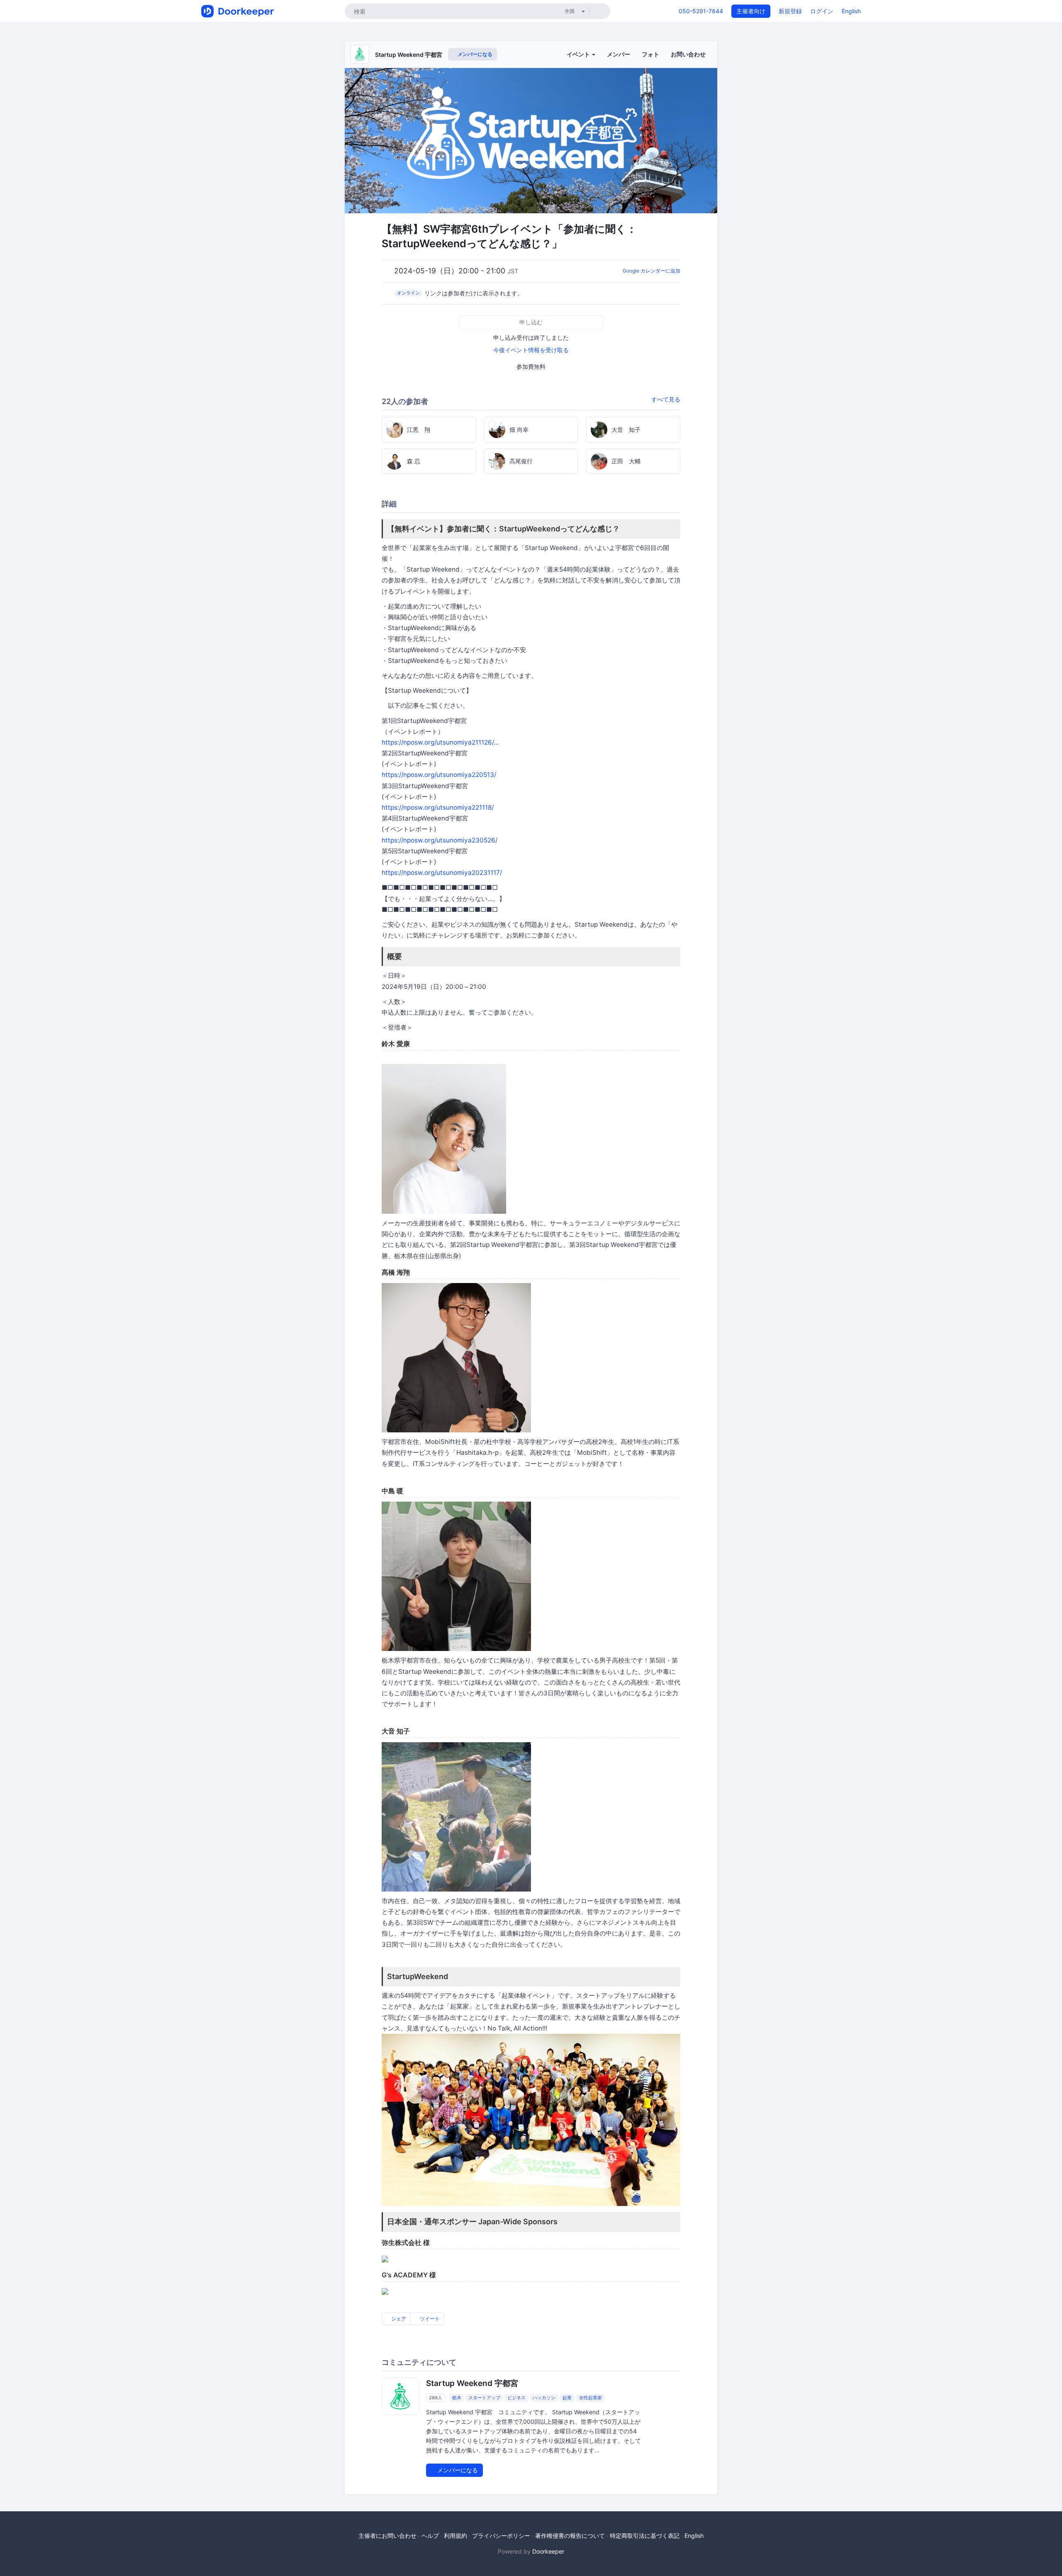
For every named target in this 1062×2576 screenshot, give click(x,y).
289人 (436, 2398)
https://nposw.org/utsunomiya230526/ (440, 840)
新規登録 (790, 11)
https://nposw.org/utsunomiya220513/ (439, 775)
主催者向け (751, 11)
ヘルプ (430, 2536)
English (851, 11)
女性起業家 (591, 2398)
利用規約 (455, 2536)
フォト (650, 54)
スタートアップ (484, 2398)
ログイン (822, 11)
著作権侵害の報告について (570, 2536)
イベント (579, 54)
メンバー (619, 54)
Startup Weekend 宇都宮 (409, 55)
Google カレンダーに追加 (652, 271)
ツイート (429, 2319)
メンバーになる (474, 54)
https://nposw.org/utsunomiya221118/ (438, 807)
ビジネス (516, 2398)
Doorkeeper (548, 2551)
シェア (398, 2319)
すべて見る (666, 399)
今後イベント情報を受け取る (531, 350)
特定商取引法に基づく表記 (645, 2536)
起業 (567, 2398)
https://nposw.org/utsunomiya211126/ (438, 742)
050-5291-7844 (701, 11)
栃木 (457, 2398)
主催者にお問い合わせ (387, 2536)
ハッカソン (544, 2398)
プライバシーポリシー (501, 2536)
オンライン (408, 293)
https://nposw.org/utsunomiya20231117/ (442, 873)
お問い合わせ (688, 54)
